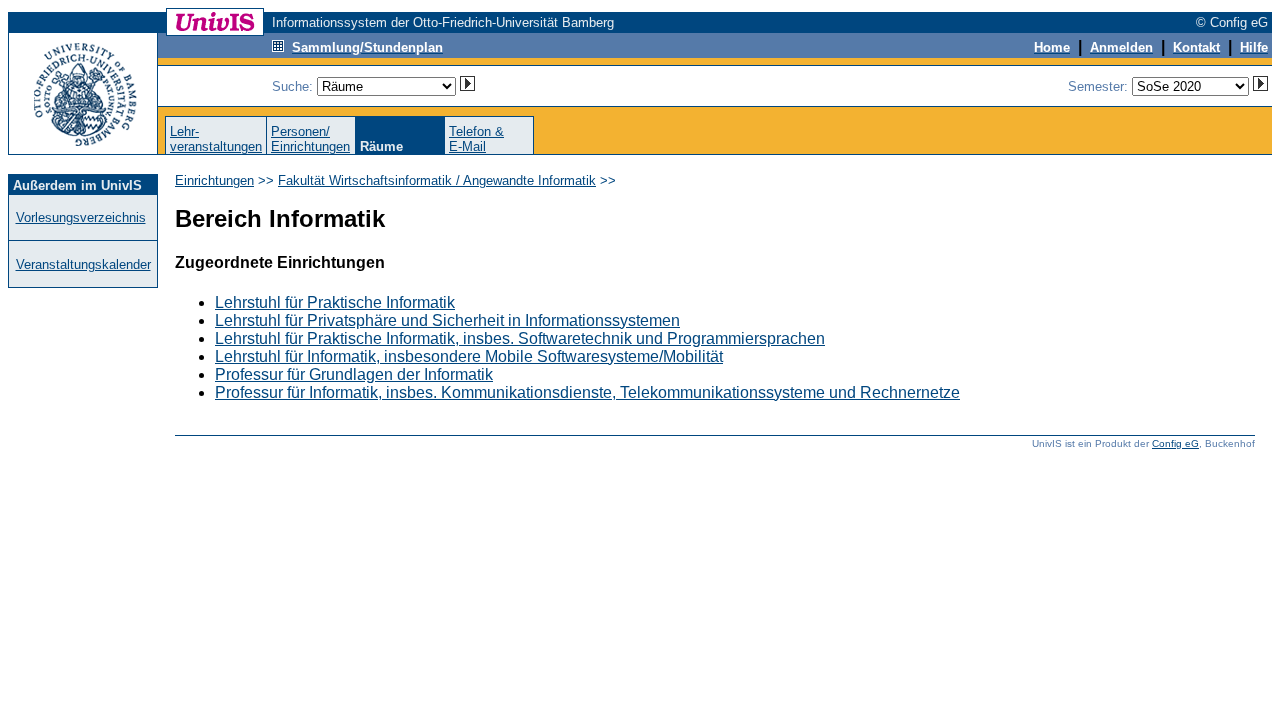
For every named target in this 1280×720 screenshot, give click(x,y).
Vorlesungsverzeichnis (81, 217)
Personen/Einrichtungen (310, 139)
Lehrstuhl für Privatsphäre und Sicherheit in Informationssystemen (447, 320)
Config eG (1175, 443)
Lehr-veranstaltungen (216, 139)
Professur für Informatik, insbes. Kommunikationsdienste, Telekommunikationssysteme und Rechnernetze (587, 392)
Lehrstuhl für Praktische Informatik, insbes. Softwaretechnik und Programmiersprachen (520, 338)
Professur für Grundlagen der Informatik (354, 374)
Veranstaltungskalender (83, 264)
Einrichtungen (214, 180)
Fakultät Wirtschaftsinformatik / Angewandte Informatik (437, 180)
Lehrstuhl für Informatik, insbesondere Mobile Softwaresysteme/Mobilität (469, 356)
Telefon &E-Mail (476, 139)
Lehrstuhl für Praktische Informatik (335, 302)
